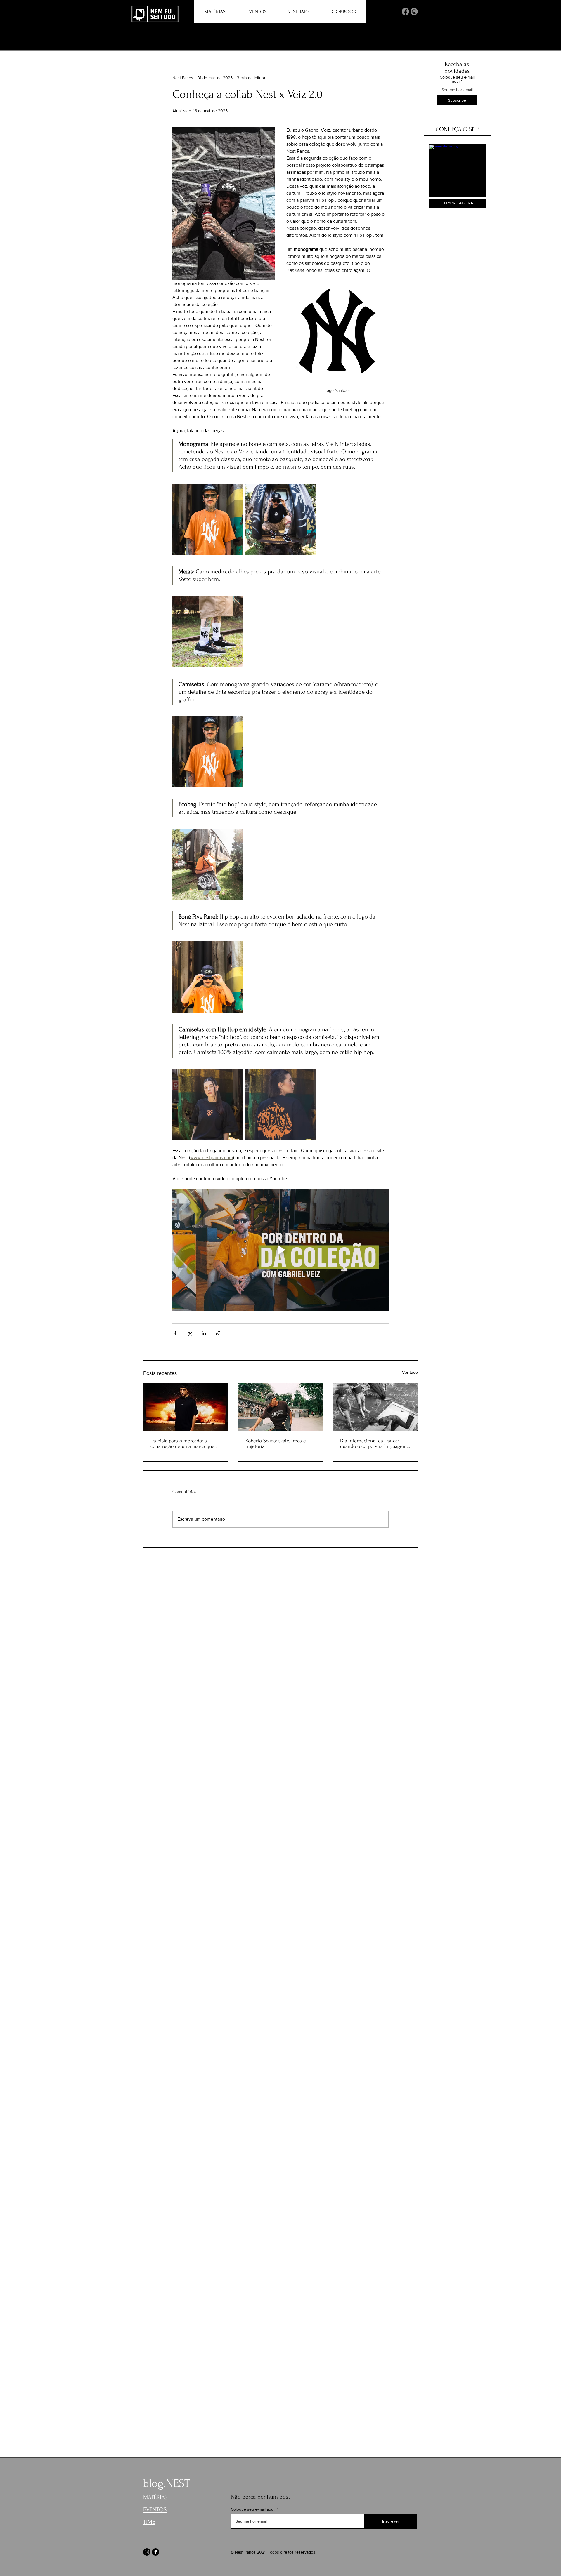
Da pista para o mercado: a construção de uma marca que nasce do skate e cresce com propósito (182, 1443)
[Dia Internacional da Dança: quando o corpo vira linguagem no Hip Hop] (375, 1407)
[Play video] (280, 1250)
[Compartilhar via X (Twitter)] (189, 1333)
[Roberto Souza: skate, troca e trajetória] (281, 1407)
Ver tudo (410, 1372)
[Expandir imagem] (208, 519)
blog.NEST (166, 2483)
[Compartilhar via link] (218, 1333)
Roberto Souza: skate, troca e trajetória (276, 1443)
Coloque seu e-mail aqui (457, 79)
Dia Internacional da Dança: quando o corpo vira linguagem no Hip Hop (373, 1443)
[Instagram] (414, 12)
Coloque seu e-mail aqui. (253, 2509)
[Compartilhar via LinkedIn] (204, 1333)
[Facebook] (405, 12)
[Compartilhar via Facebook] (175, 1333)
